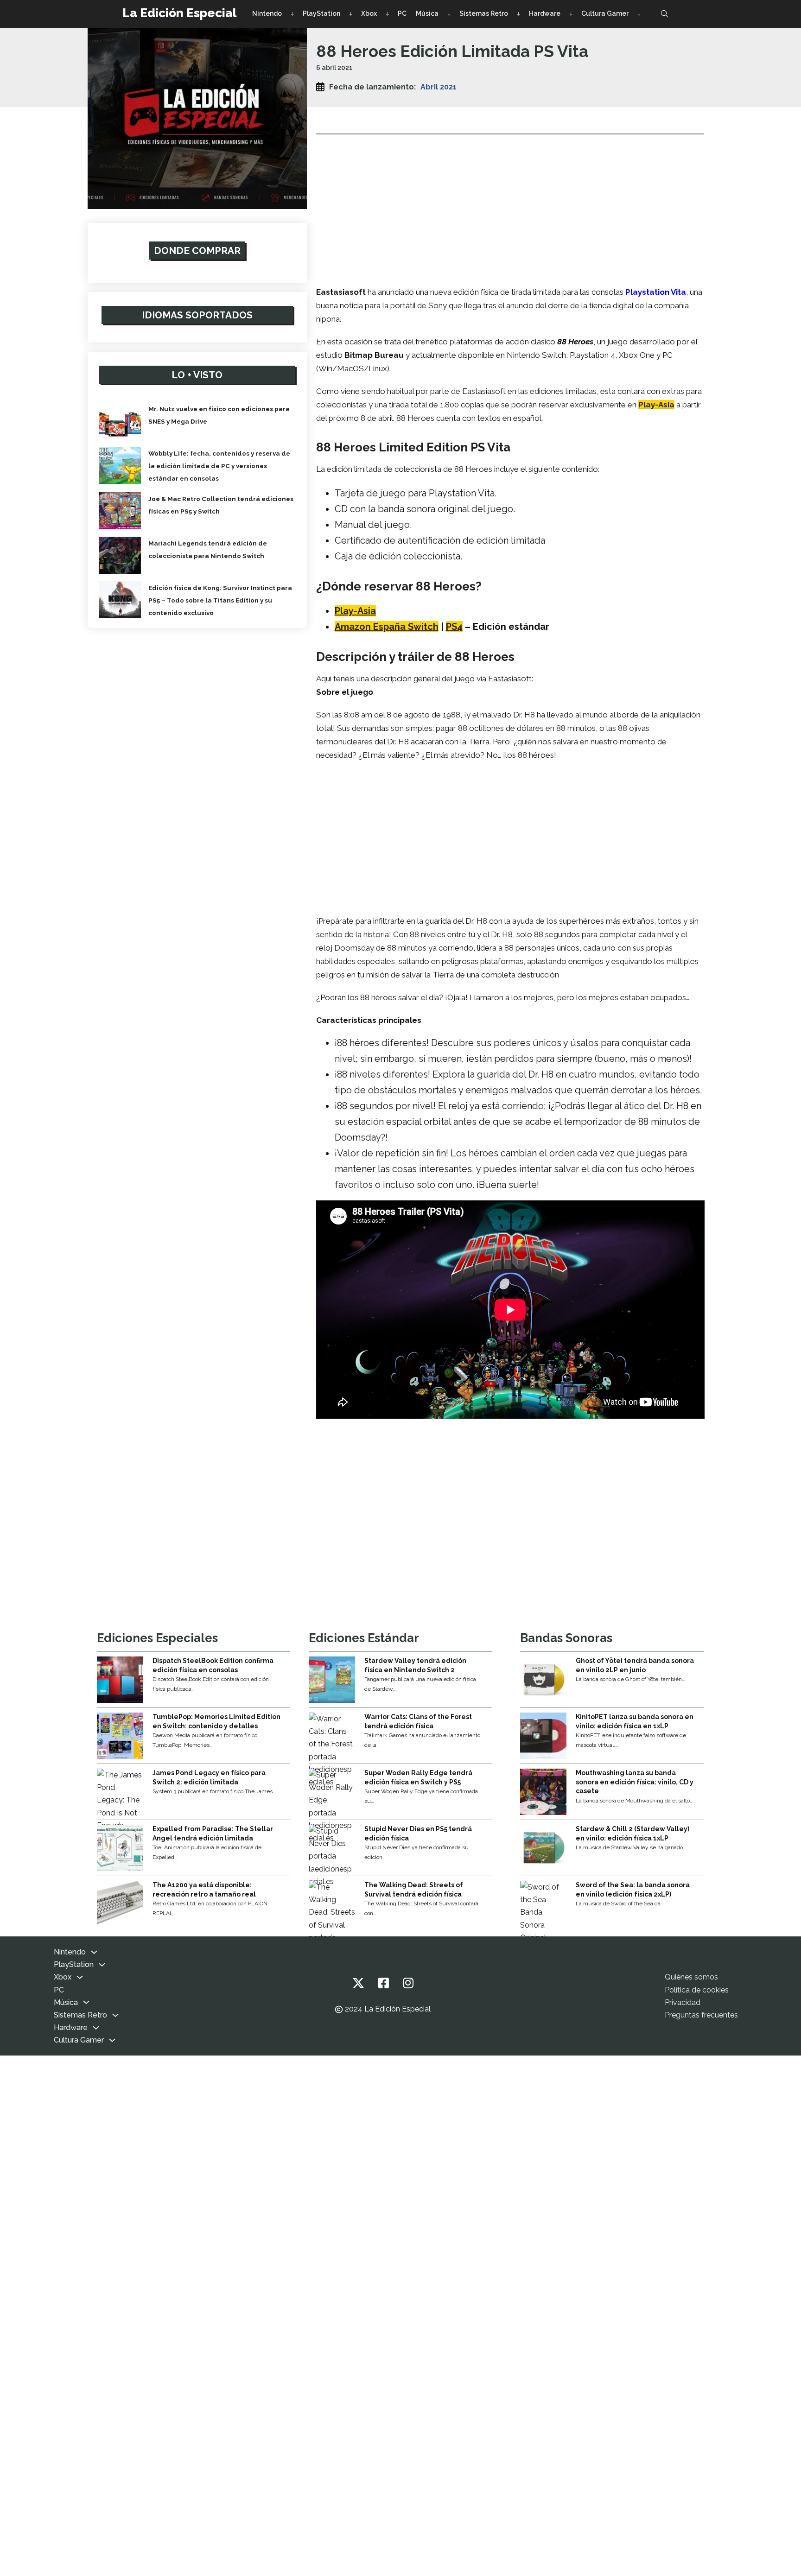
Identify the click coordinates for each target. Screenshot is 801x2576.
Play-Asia (656, 405)
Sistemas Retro (484, 13)
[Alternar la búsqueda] (665, 14)
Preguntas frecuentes (701, 2015)
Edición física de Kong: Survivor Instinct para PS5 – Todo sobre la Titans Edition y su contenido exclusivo (220, 600)
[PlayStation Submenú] (351, 14)
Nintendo (267, 13)
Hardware (545, 13)
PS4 (454, 627)
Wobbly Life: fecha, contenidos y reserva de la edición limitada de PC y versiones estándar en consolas (219, 466)
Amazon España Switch (387, 627)
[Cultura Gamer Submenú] (639, 14)
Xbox (369, 13)
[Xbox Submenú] (387, 14)
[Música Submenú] (449, 14)
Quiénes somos (691, 1977)
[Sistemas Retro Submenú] (518, 14)
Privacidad (683, 2002)
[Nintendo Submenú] (292, 14)
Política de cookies (697, 1990)
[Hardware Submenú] (571, 14)
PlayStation (321, 13)
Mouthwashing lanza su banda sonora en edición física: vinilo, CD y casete (635, 1782)
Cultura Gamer (605, 13)
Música (427, 13)
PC (402, 13)
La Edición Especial (179, 13)
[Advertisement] (510, 207)
